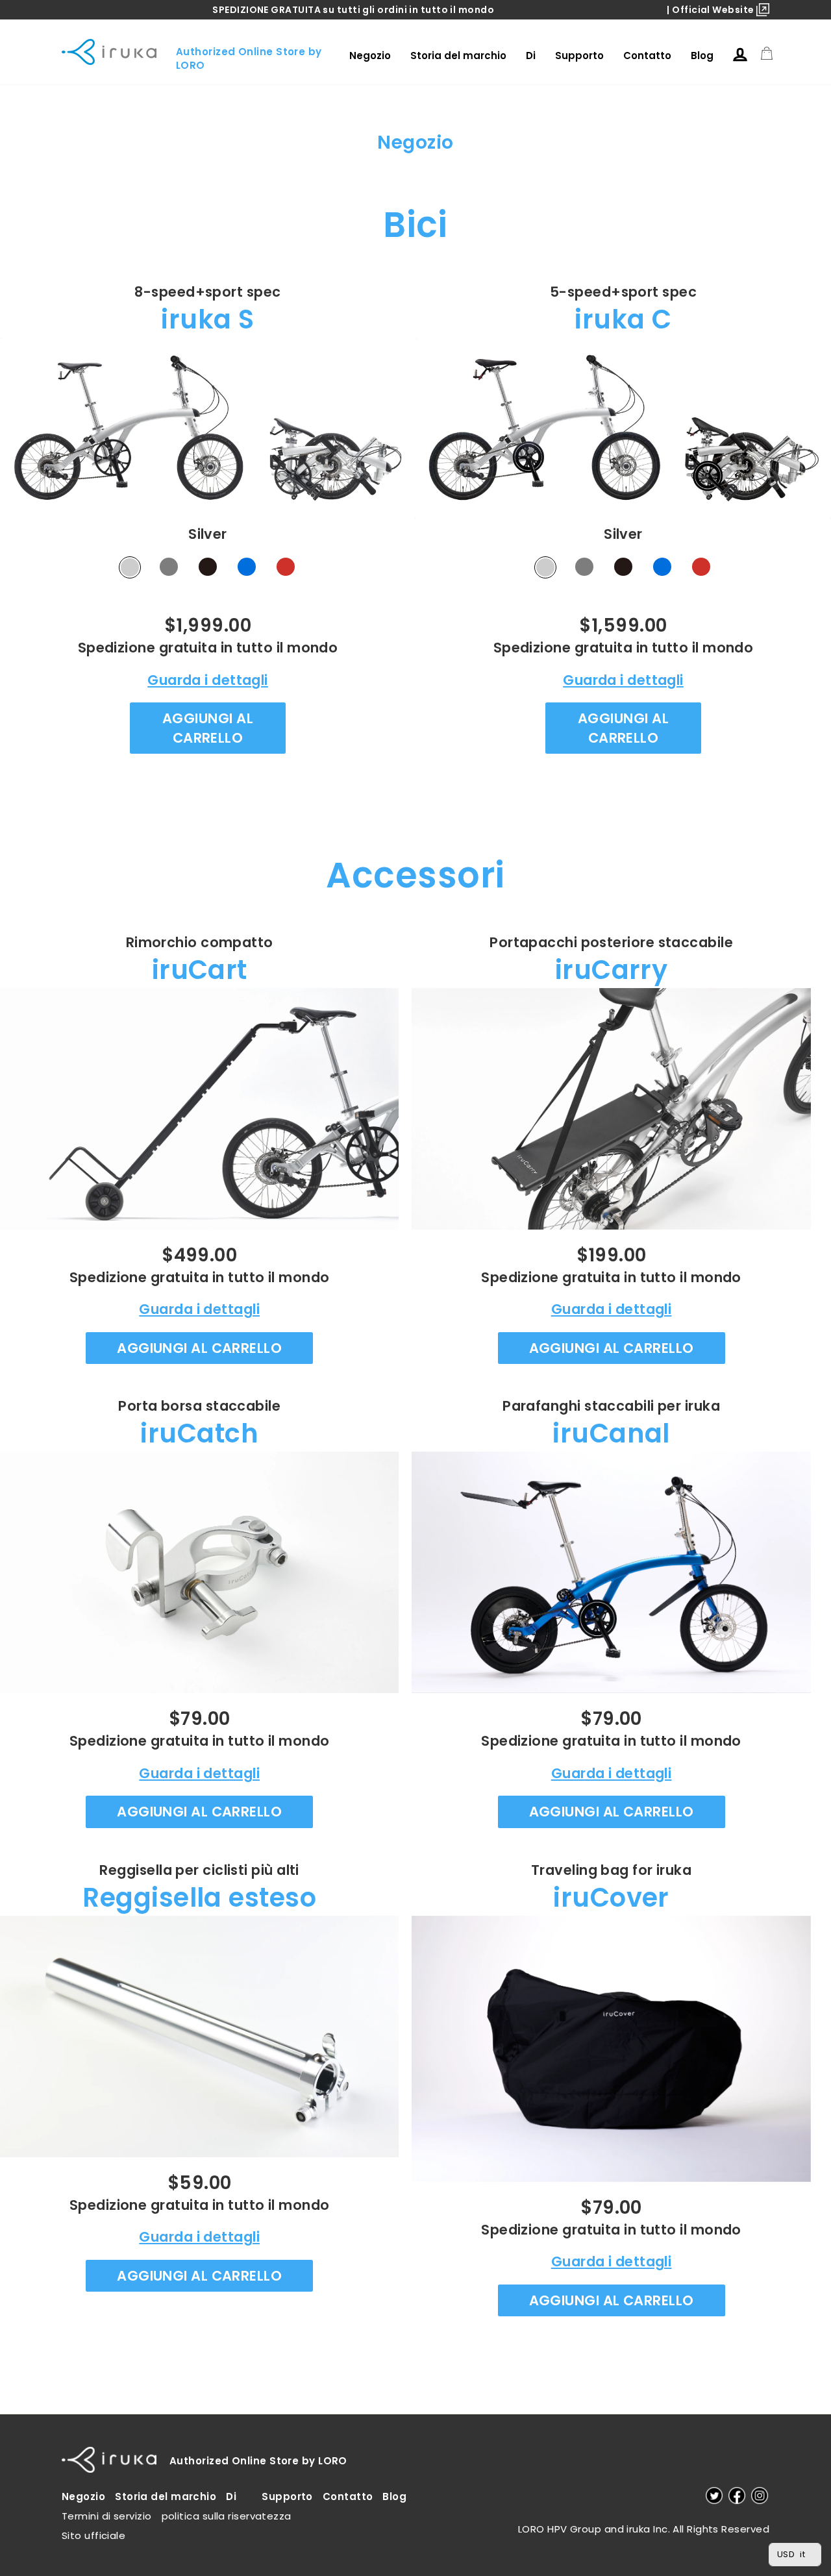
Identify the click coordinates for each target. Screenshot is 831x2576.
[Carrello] (767, 54)
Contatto (647, 56)
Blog (702, 56)
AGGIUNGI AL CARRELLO (208, 728)
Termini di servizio (107, 2516)
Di (531, 56)
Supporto (579, 56)
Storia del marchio (458, 56)
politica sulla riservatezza (227, 2516)
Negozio (370, 56)
